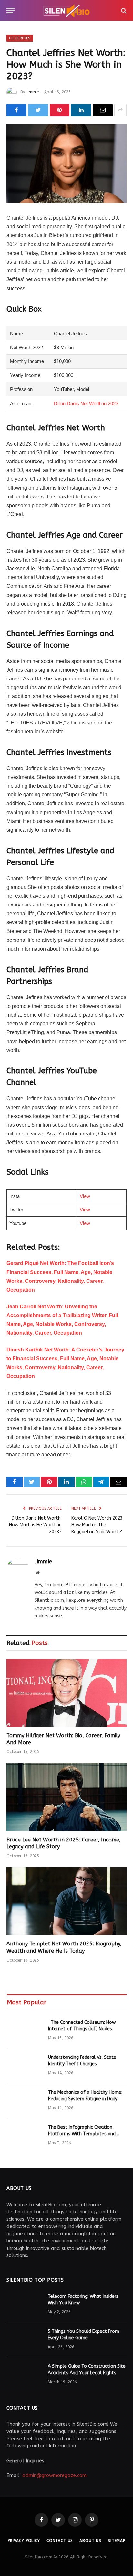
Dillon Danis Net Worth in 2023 (86, 403)
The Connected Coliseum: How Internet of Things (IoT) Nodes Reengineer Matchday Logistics (82, 2029)
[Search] (123, 11)
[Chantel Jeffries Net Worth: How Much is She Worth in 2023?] (66, 164)
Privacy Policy (24, 2541)
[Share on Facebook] (16, 110)
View (85, 1196)
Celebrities (20, 38)
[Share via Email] (103, 110)
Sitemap (117, 2541)
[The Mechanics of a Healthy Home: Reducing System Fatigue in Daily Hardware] (25, 2101)
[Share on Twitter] (38, 110)
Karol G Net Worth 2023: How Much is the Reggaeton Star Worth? (97, 1525)
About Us (90, 2541)
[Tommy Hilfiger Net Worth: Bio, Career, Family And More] (66, 1693)
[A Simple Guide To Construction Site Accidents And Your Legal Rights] (24, 2375)
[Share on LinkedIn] (81, 110)
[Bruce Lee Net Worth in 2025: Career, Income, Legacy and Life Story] (66, 1797)
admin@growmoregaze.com (54, 2475)
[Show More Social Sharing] (120, 110)
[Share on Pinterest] (60, 110)
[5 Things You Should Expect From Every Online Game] (24, 2340)
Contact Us (60, 2541)
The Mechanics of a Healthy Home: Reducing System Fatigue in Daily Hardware (85, 2099)
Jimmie (32, 92)
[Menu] (11, 11)
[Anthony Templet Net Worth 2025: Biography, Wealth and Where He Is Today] (66, 1901)
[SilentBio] (66, 11)
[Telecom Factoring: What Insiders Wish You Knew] (24, 2305)
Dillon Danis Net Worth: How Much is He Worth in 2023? (35, 1525)
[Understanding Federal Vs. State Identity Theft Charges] (25, 2066)
